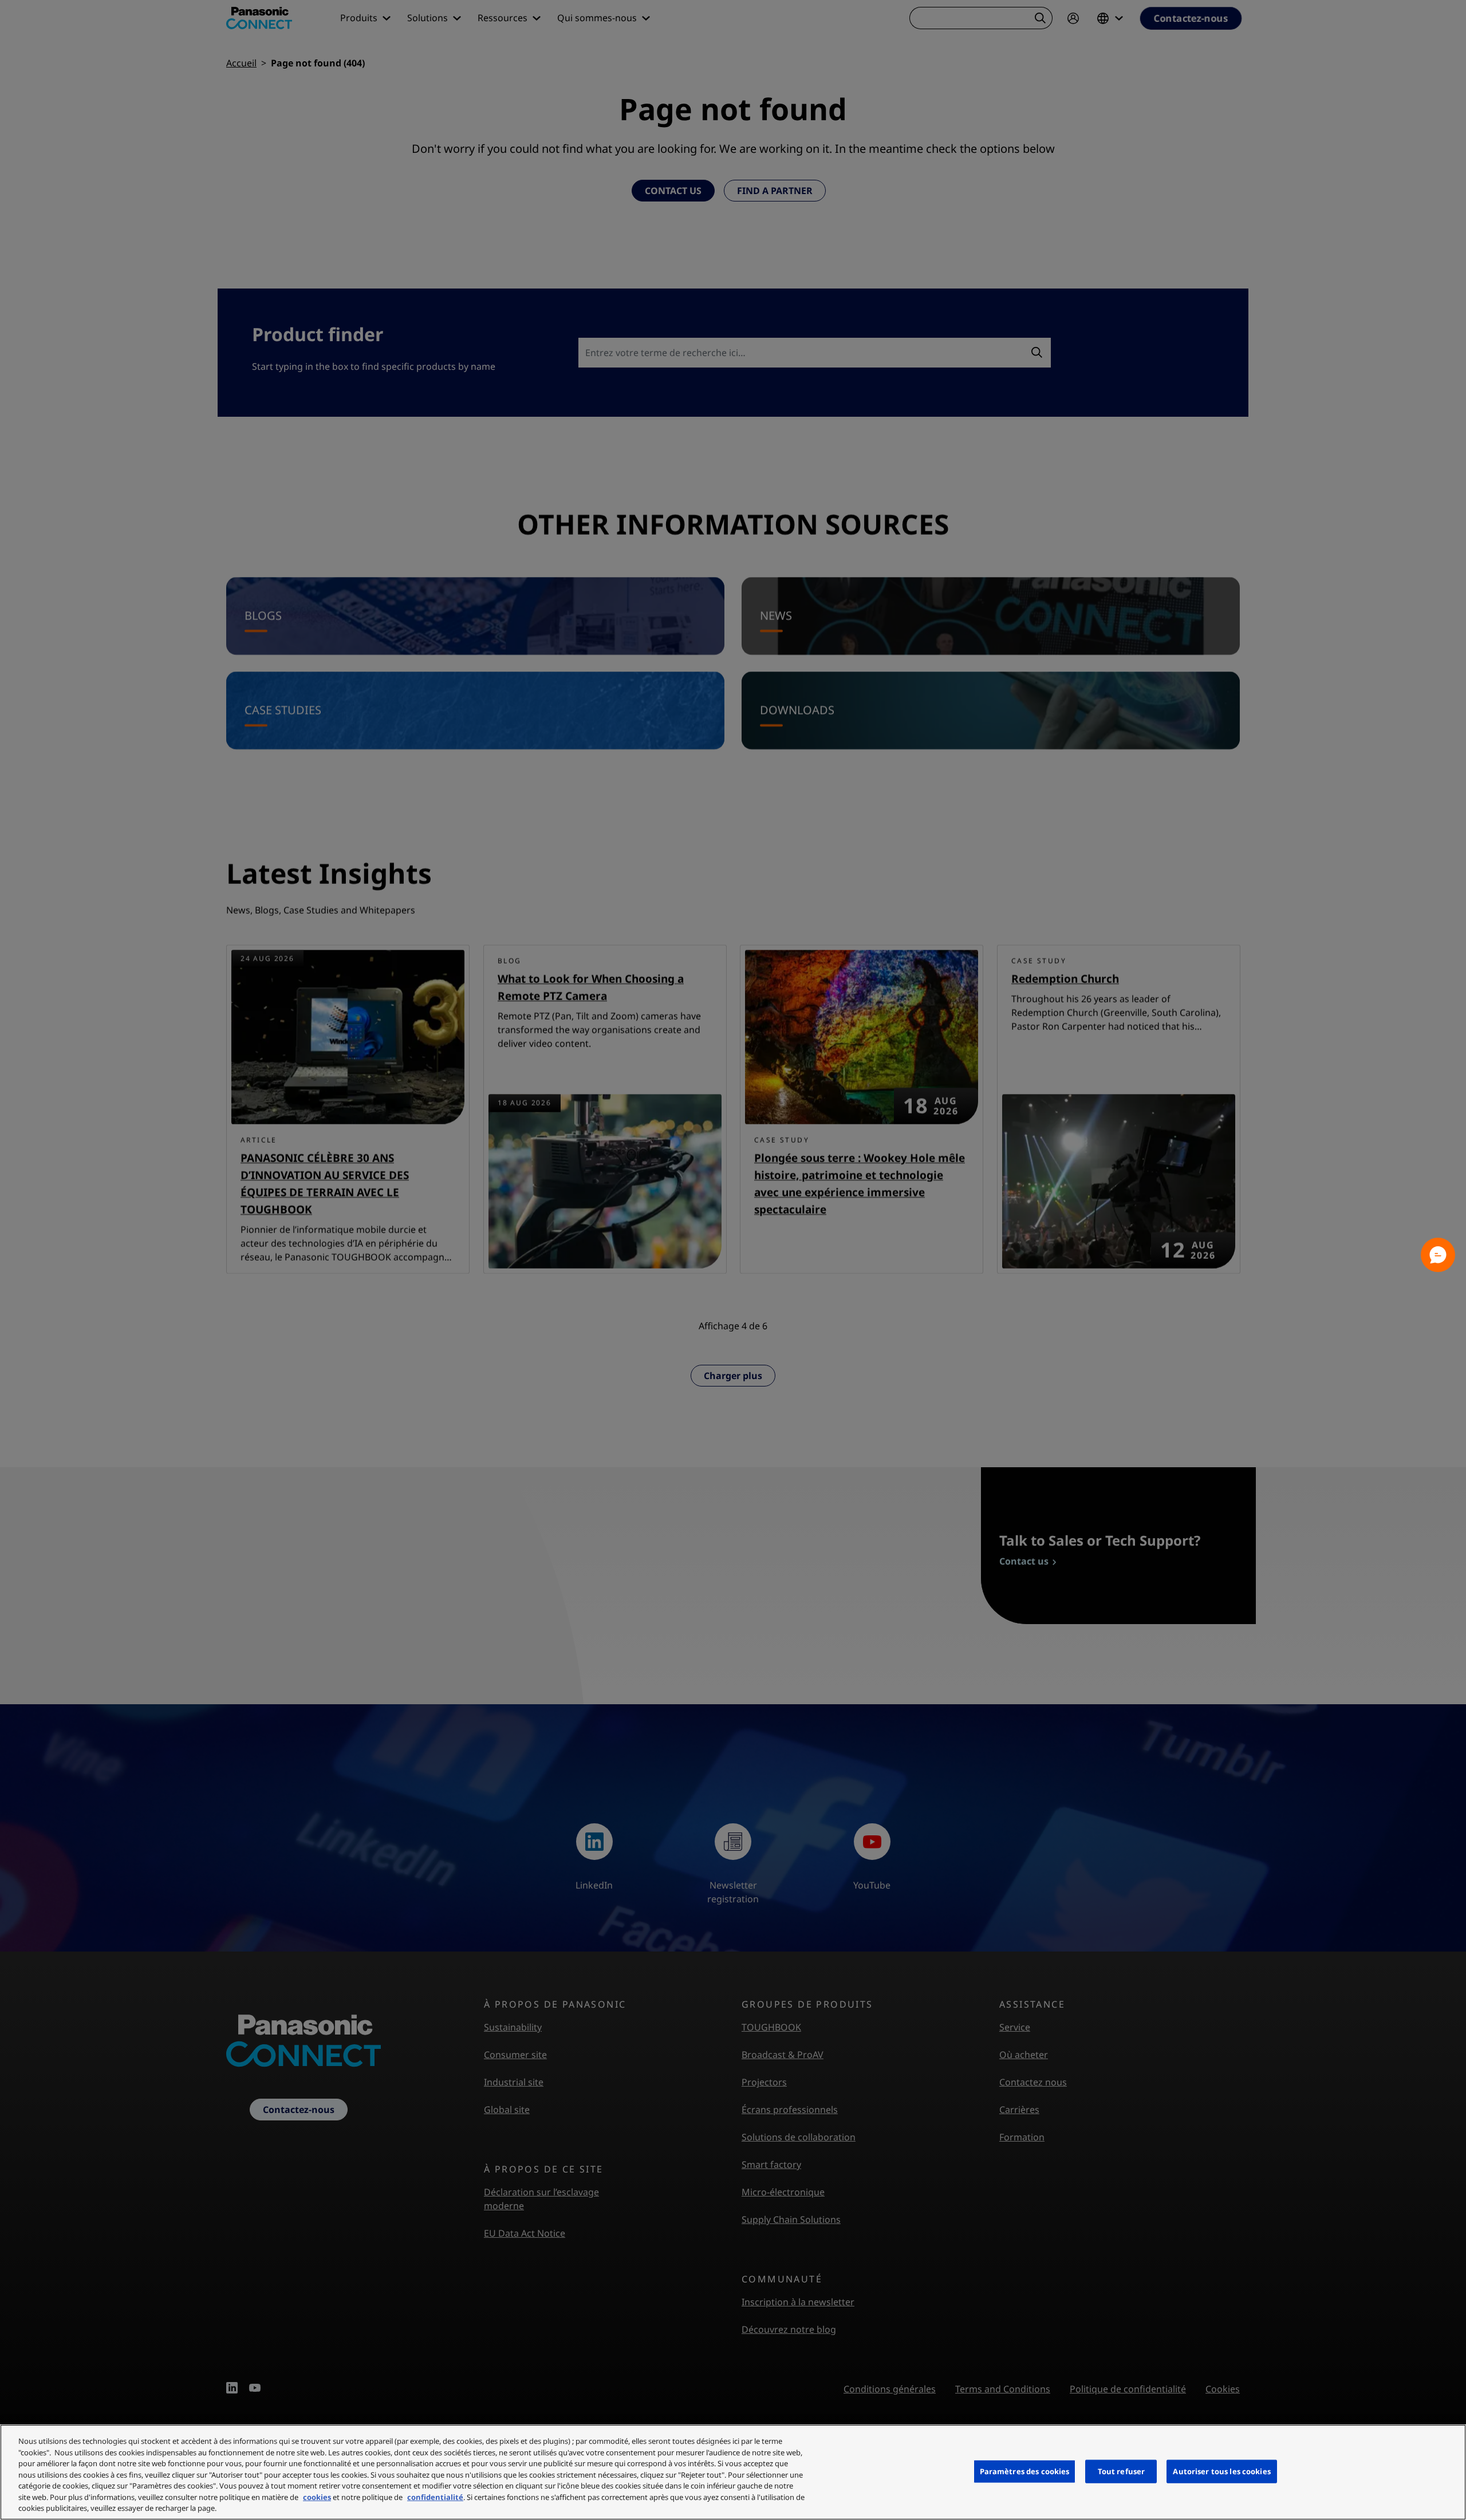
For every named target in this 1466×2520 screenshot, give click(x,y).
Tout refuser (1122, 2471)
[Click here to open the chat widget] (1438, 1255)
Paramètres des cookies (1025, 2471)
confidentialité (435, 2497)
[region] (733, 2472)
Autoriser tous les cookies (1221, 2471)
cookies (317, 2497)
